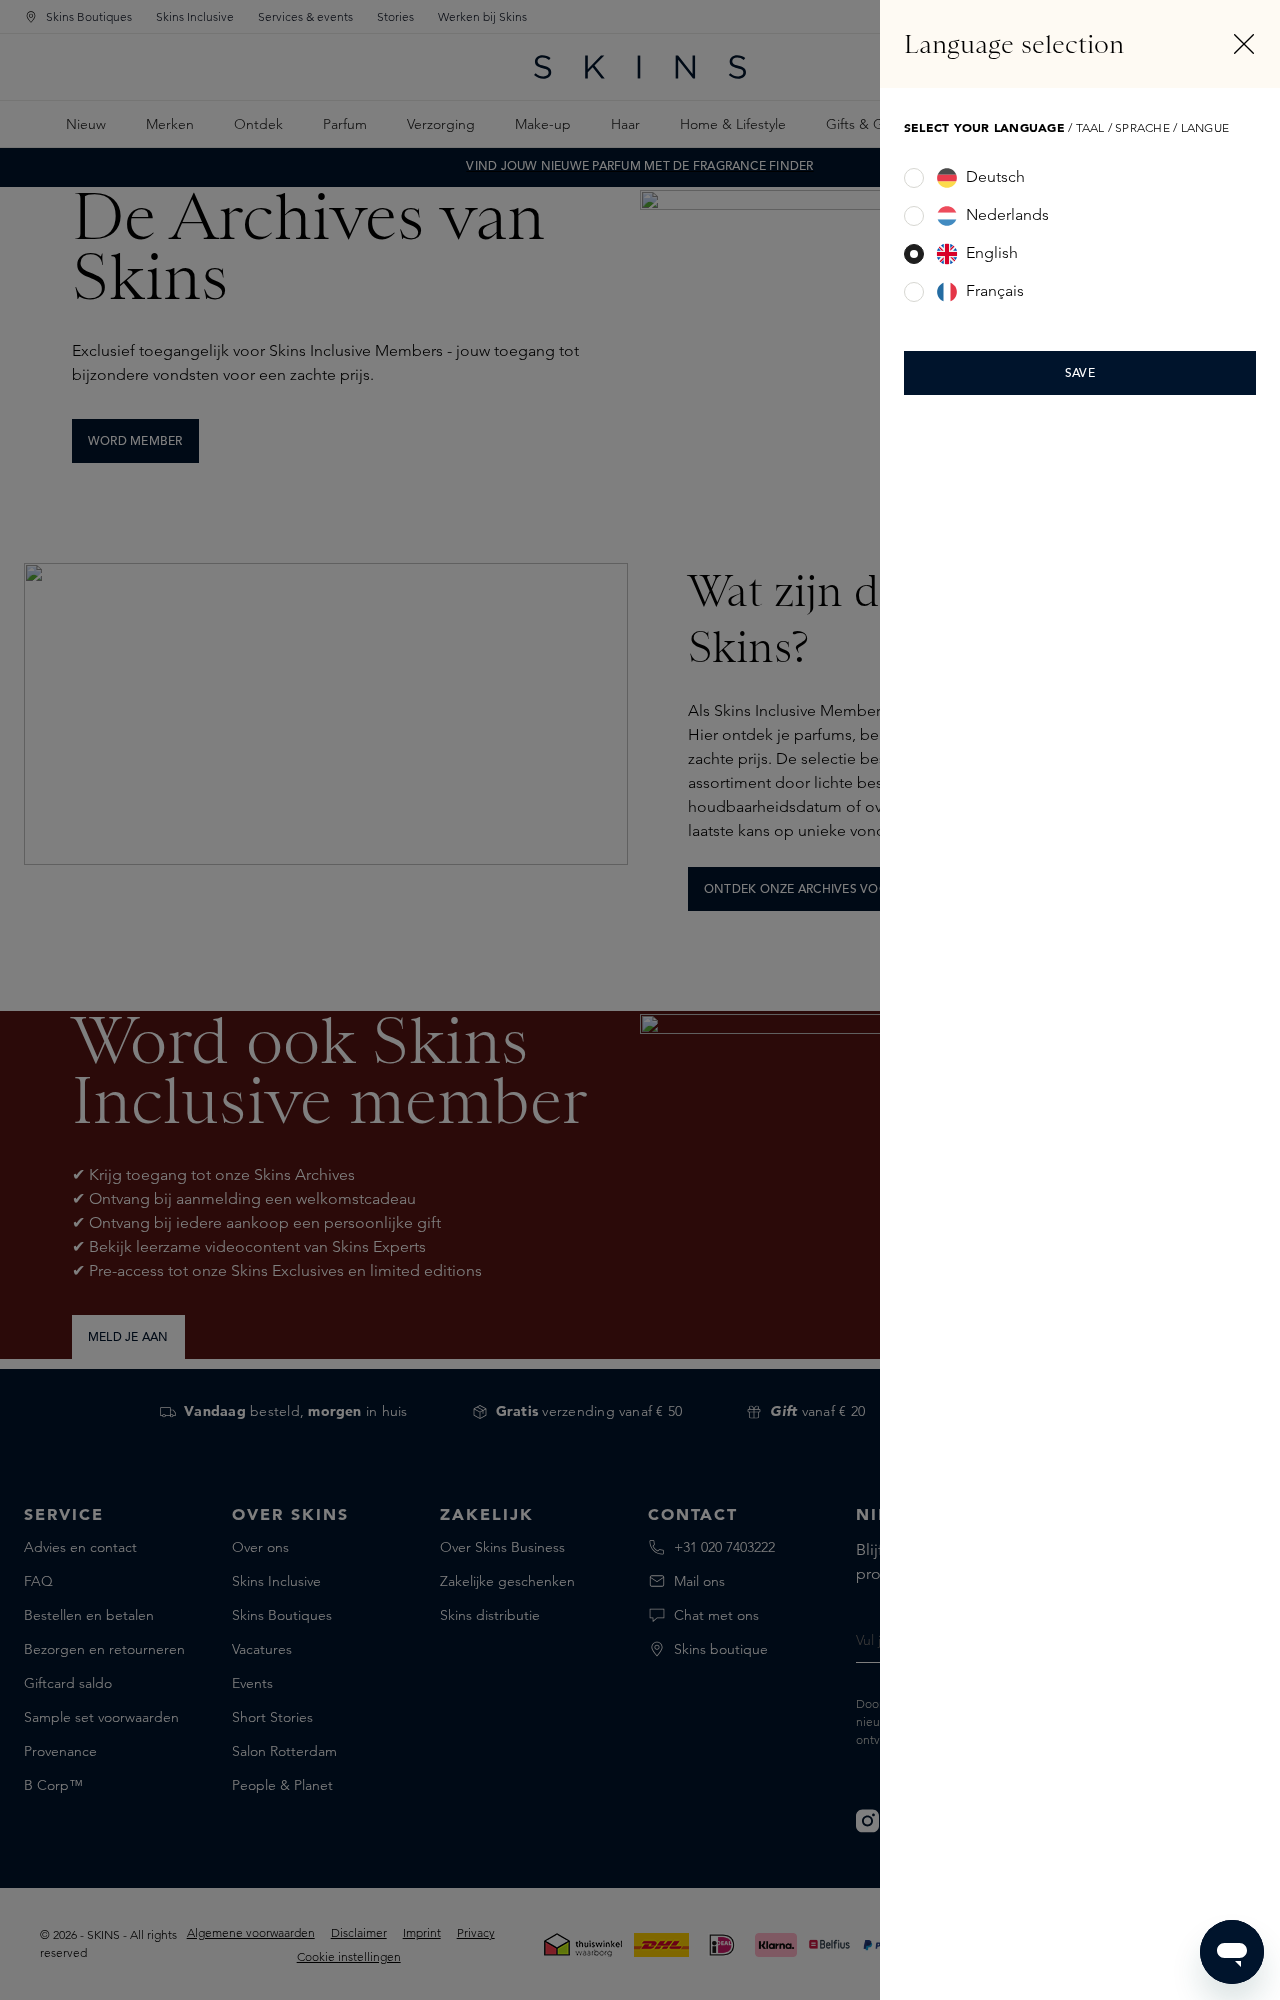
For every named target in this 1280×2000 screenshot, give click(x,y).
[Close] (1244, 44)
